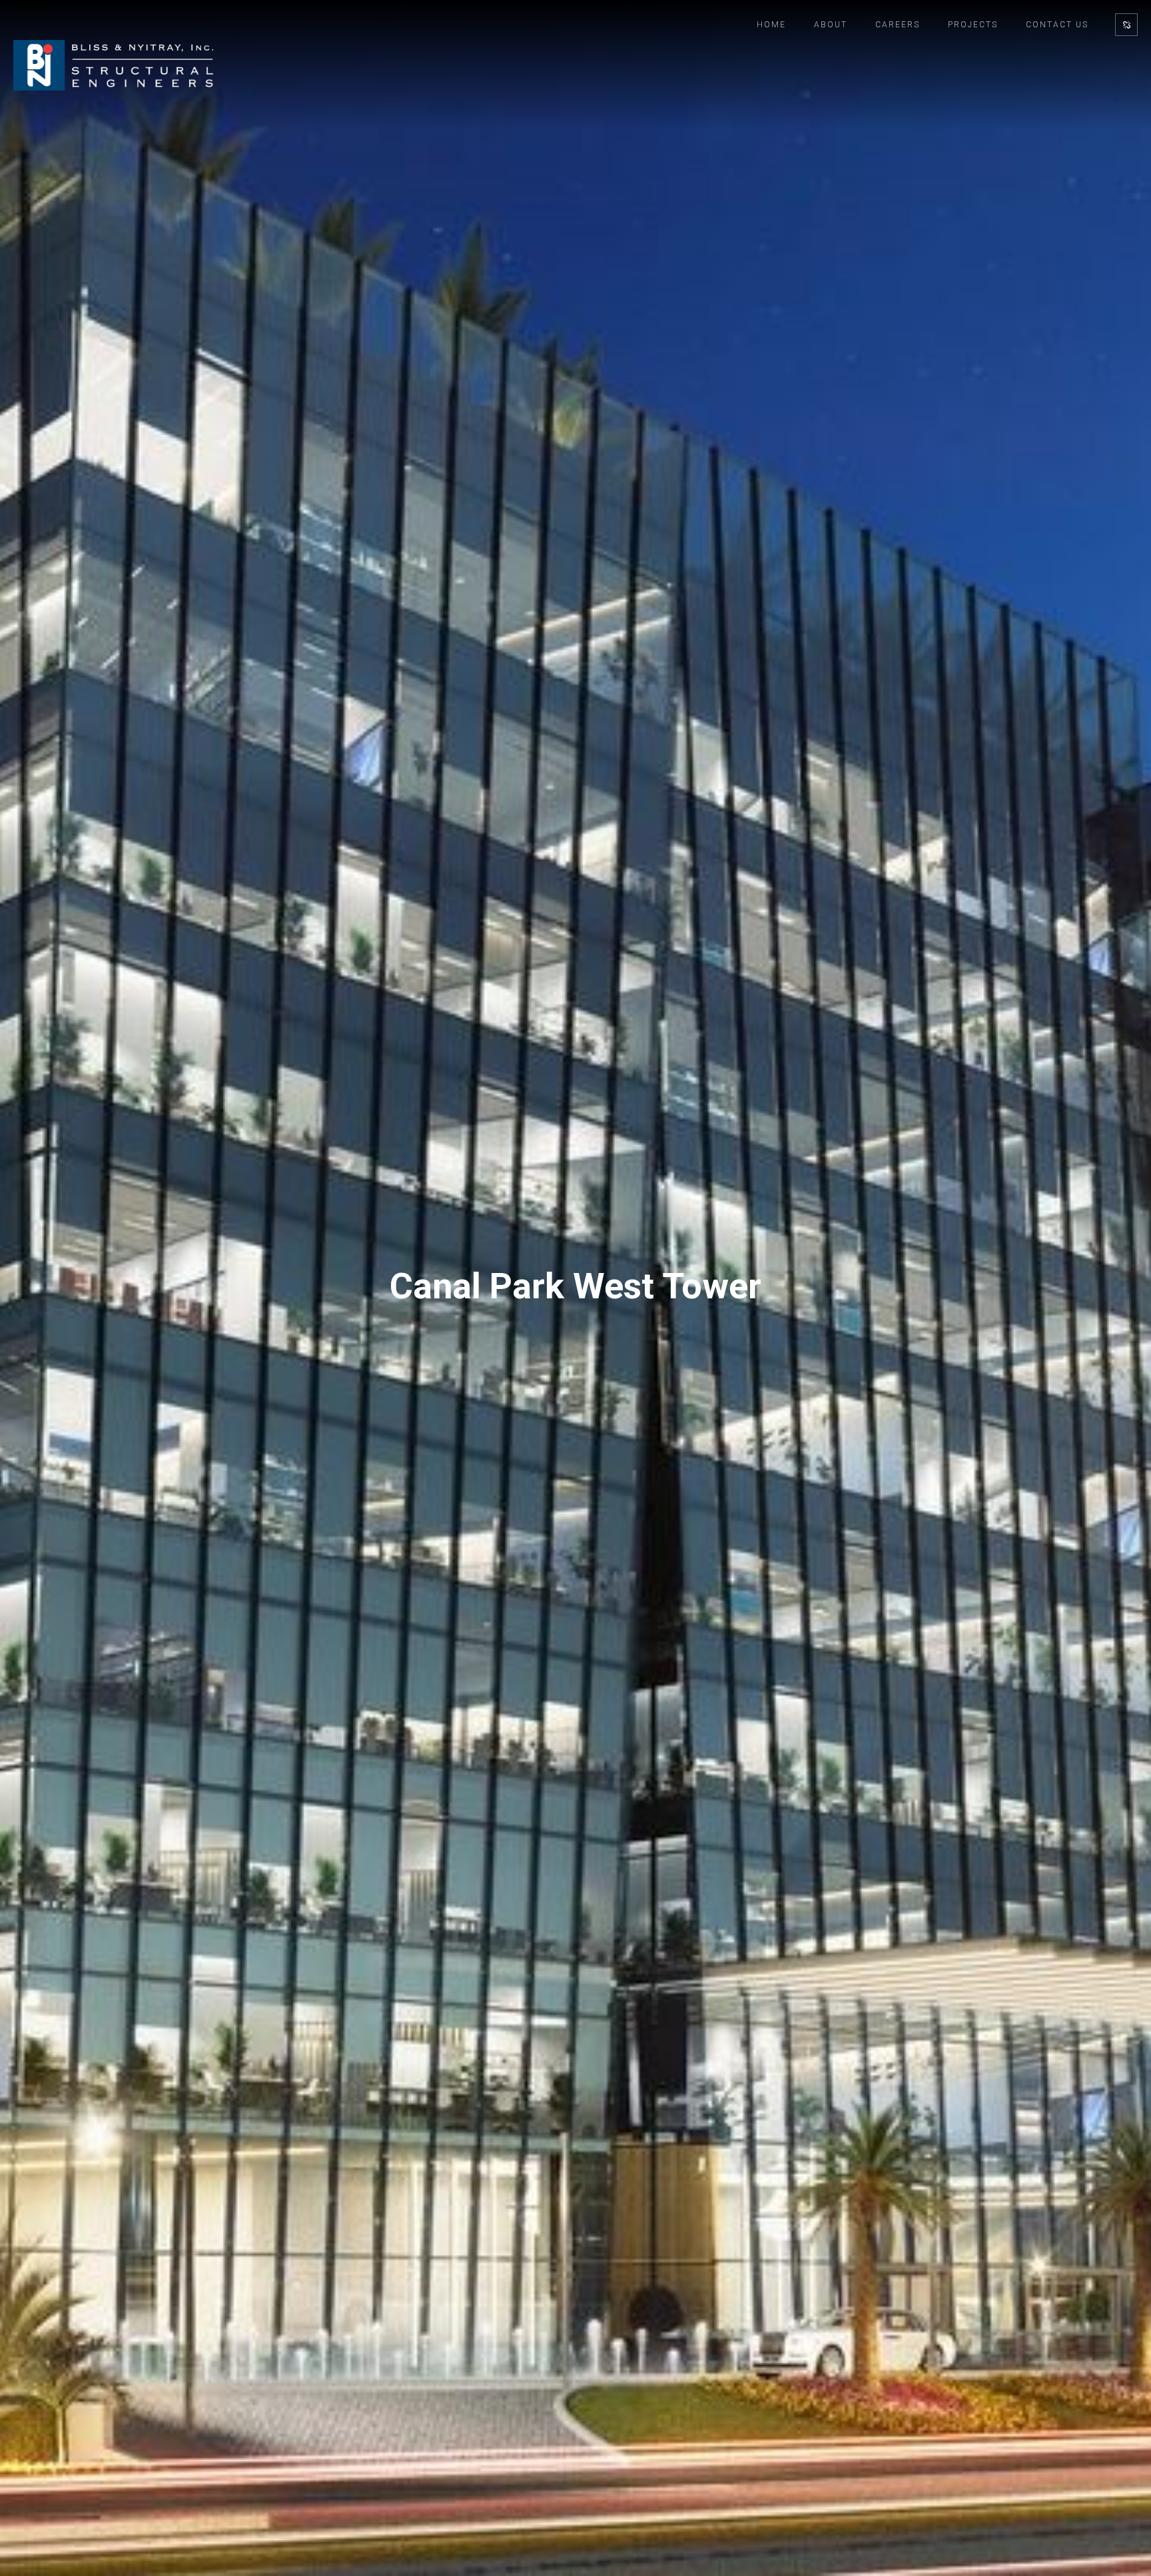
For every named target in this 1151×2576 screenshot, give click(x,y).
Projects (973, 25)
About (831, 25)
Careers (898, 25)
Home (771, 25)
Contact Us (1057, 25)
